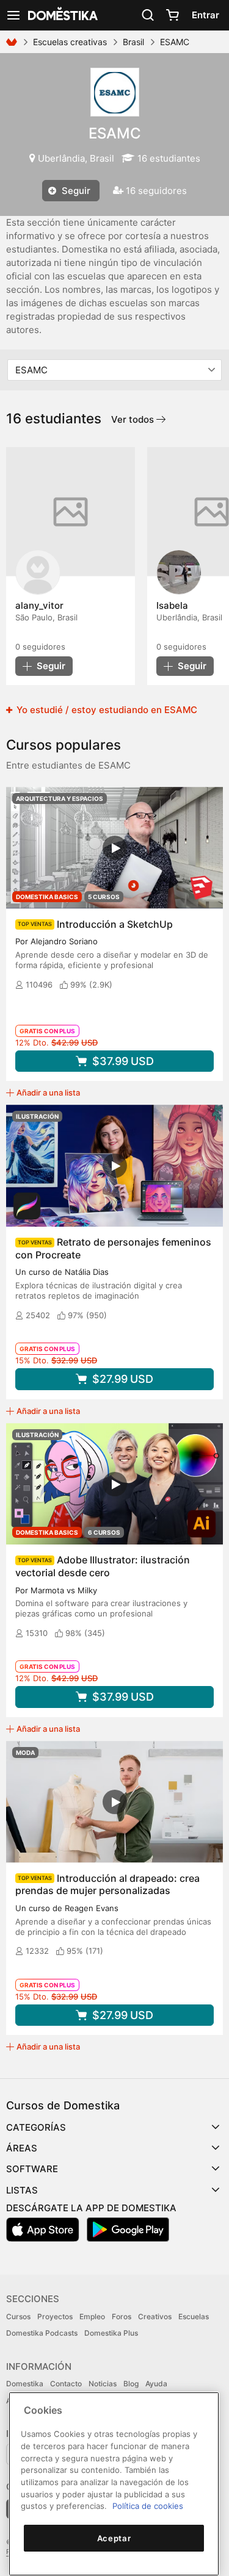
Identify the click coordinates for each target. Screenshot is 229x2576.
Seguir (75, 191)
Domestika (25, 2384)
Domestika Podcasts (42, 2333)
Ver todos (134, 419)
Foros (122, 2316)
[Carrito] (172, 15)
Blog (131, 2384)
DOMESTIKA (62, 15)
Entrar (205, 15)
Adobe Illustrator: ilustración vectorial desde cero (103, 1566)
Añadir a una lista (48, 1092)
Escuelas (194, 2316)
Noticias (103, 2384)
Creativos (155, 2316)
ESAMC (115, 133)
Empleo (92, 2316)
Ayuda (156, 2384)
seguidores (40, 647)
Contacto (66, 2384)
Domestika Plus (111, 2333)
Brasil (133, 42)
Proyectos (55, 2316)
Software (32, 2169)
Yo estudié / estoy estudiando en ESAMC (106, 710)
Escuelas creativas (70, 42)
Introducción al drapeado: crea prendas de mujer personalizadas (107, 1885)
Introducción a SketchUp (115, 924)
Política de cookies (148, 2506)
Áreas (22, 2148)
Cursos (18, 2316)
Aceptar (114, 2538)
